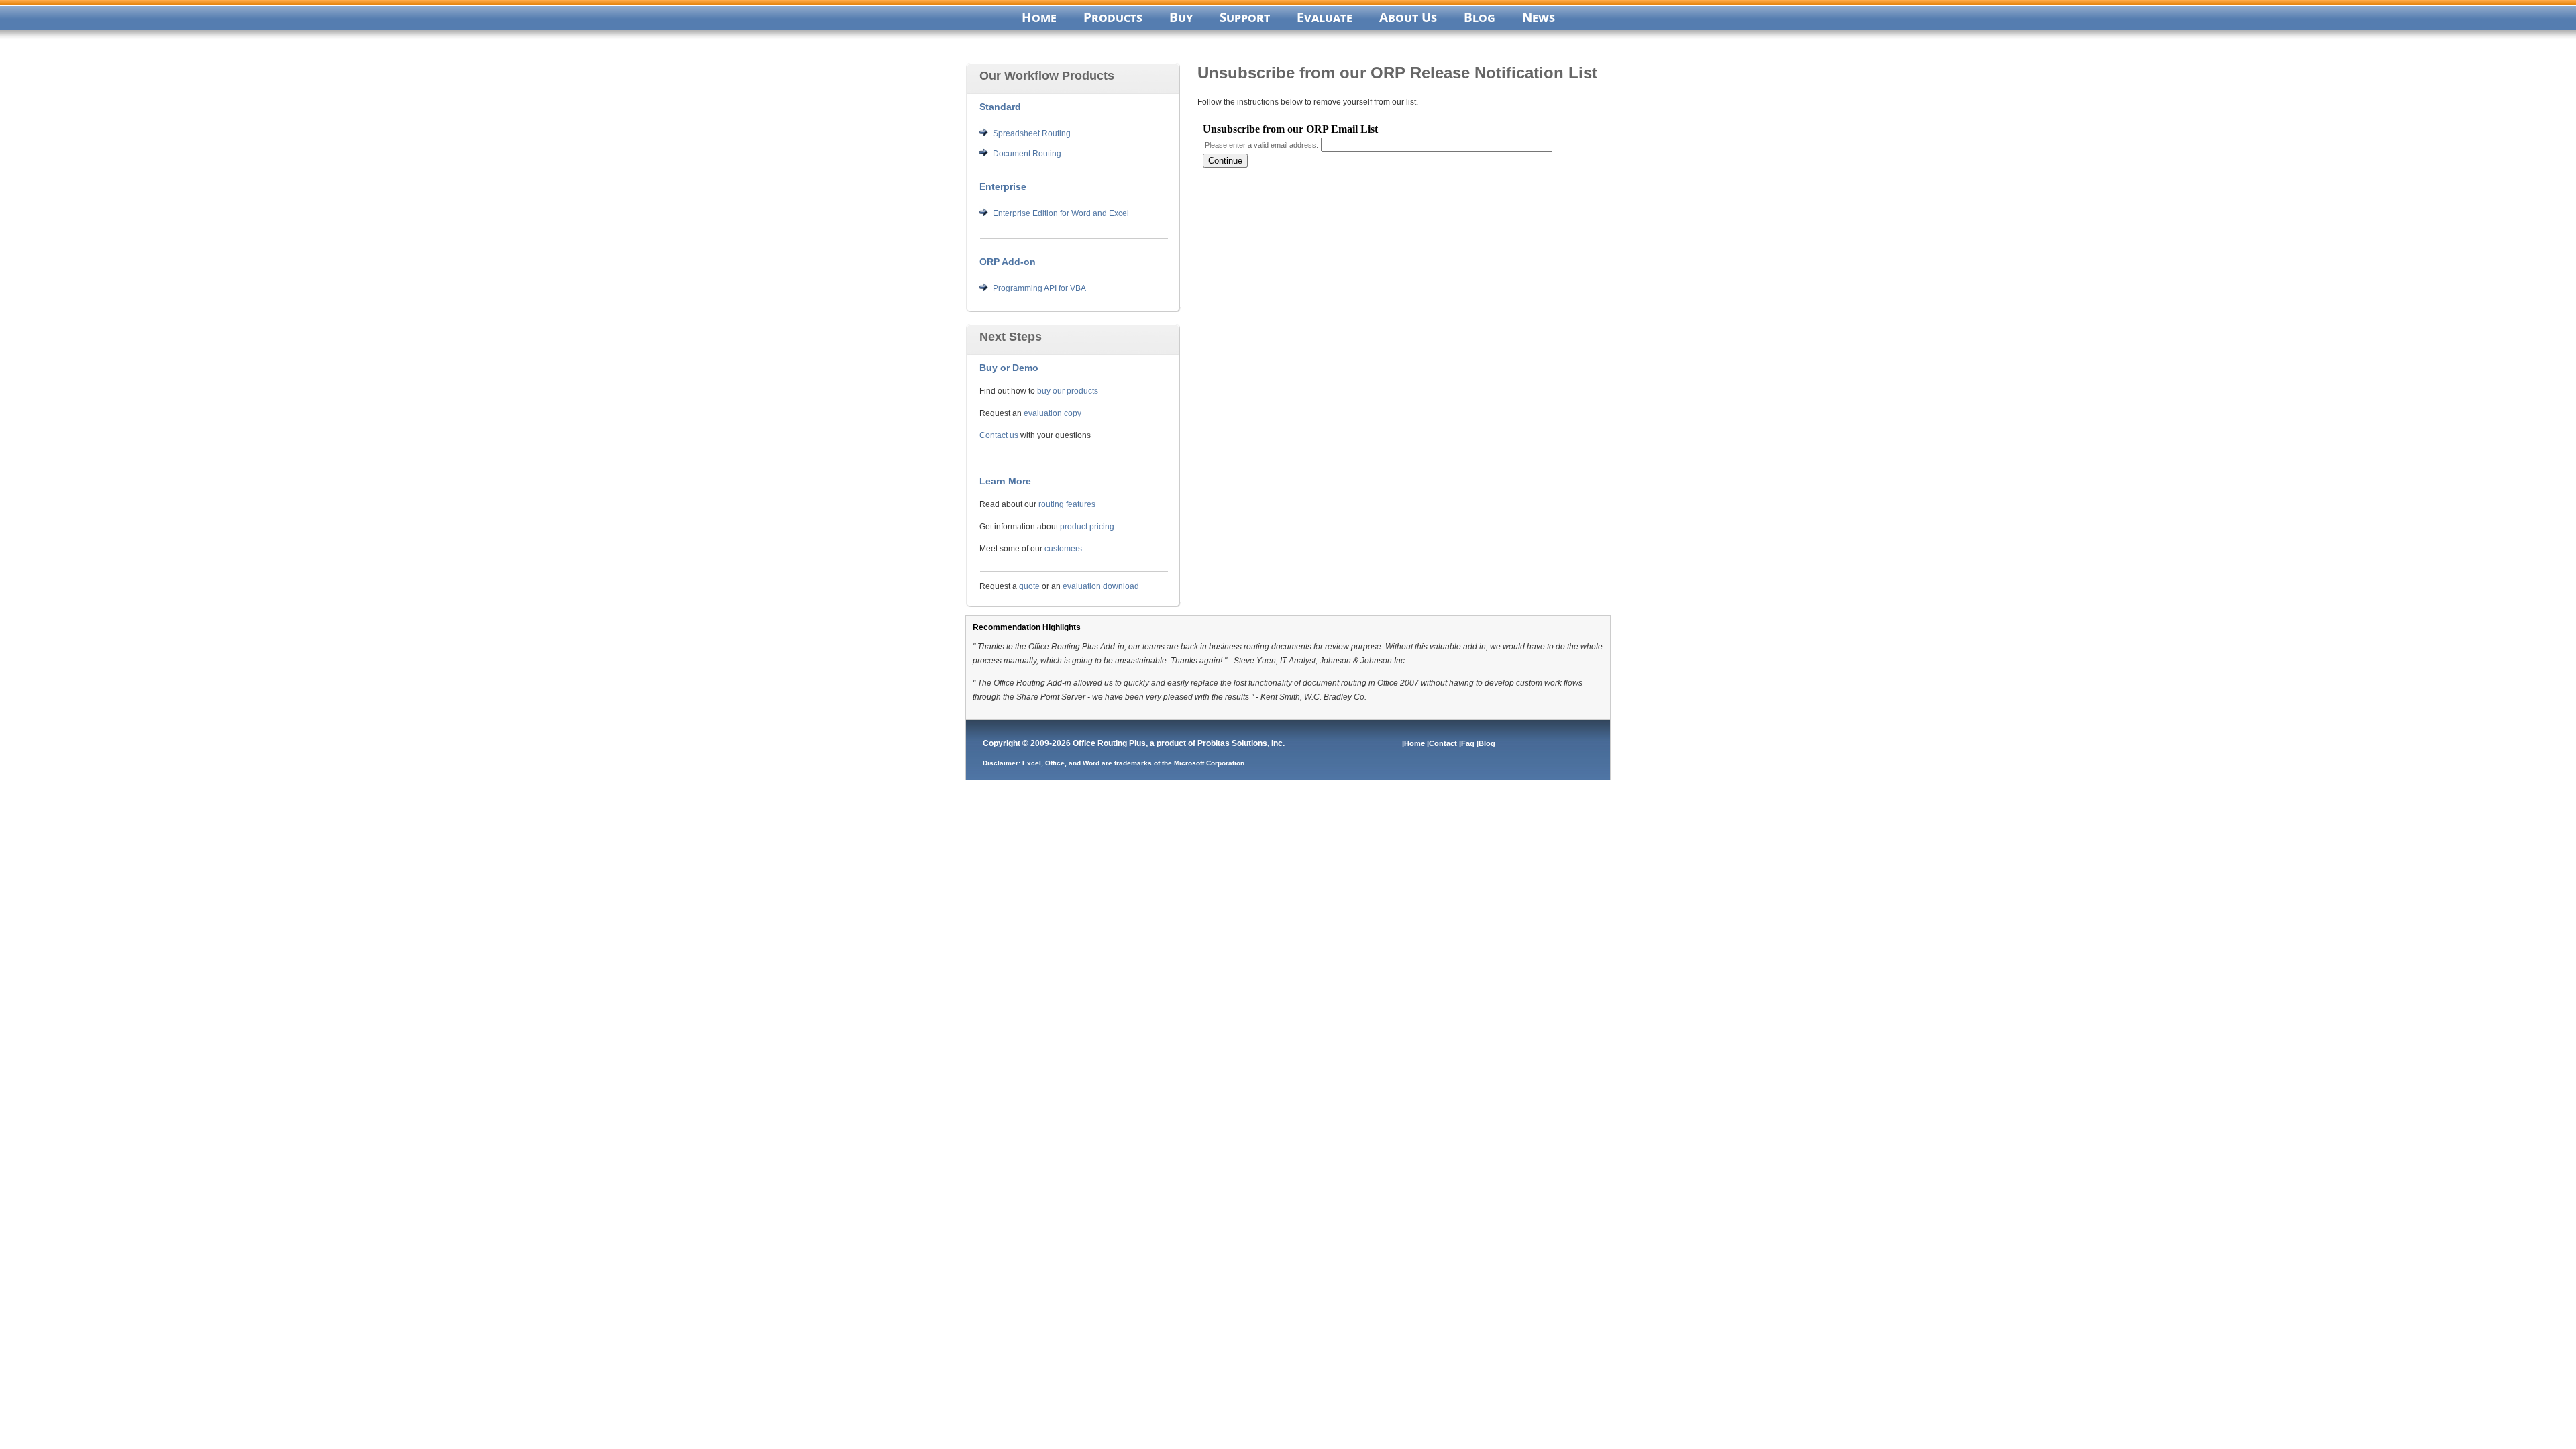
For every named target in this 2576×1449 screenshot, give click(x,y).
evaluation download (1101, 586)
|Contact (1443, 743)
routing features (1067, 504)
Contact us (999, 435)
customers (1063, 549)
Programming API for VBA (1039, 288)
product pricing (1087, 527)
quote (1029, 586)
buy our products (1068, 391)
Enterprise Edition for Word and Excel (1061, 213)
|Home (1414, 743)
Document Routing (1027, 154)
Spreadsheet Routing (1032, 133)
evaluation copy (1053, 413)
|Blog (1487, 743)
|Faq (1468, 743)
